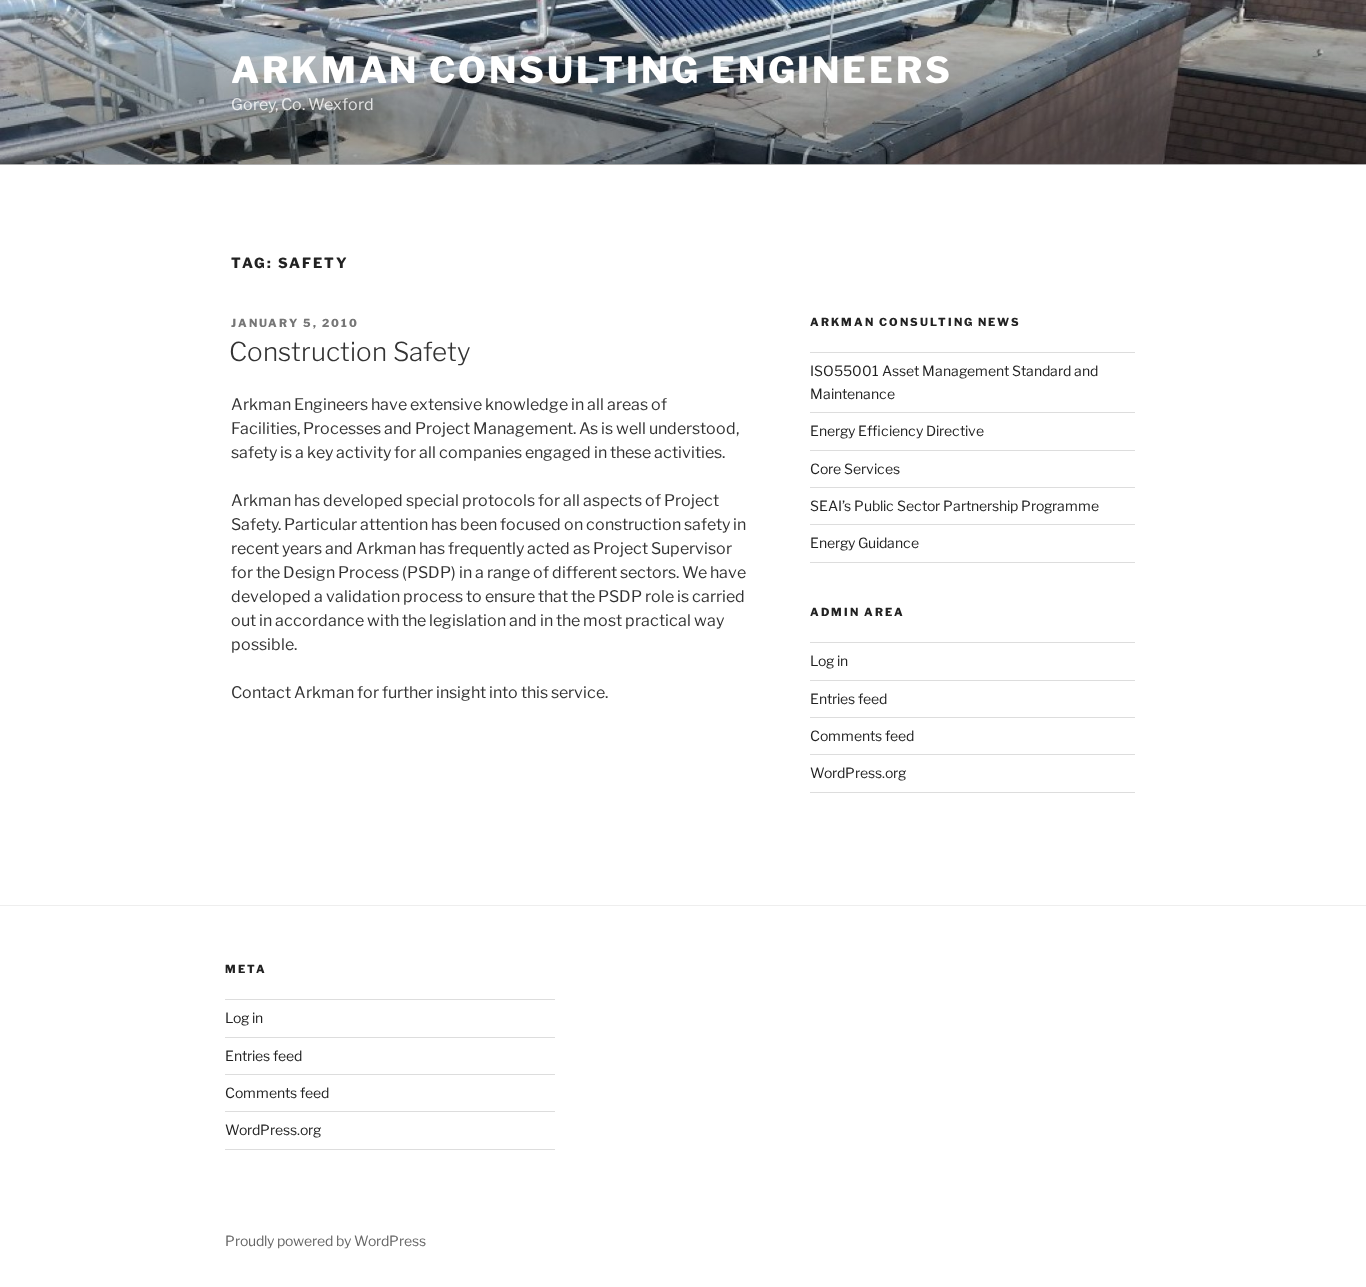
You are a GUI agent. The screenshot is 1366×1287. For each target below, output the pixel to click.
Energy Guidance (864, 542)
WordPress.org (858, 772)
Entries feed (848, 698)
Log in (829, 660)
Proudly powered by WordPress (325, 1240)
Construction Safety (350, 351)
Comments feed (862, 735)
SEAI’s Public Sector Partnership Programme (954, 505)
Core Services (855, 468)
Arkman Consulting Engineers (592, 70)
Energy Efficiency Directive (897, 430)
